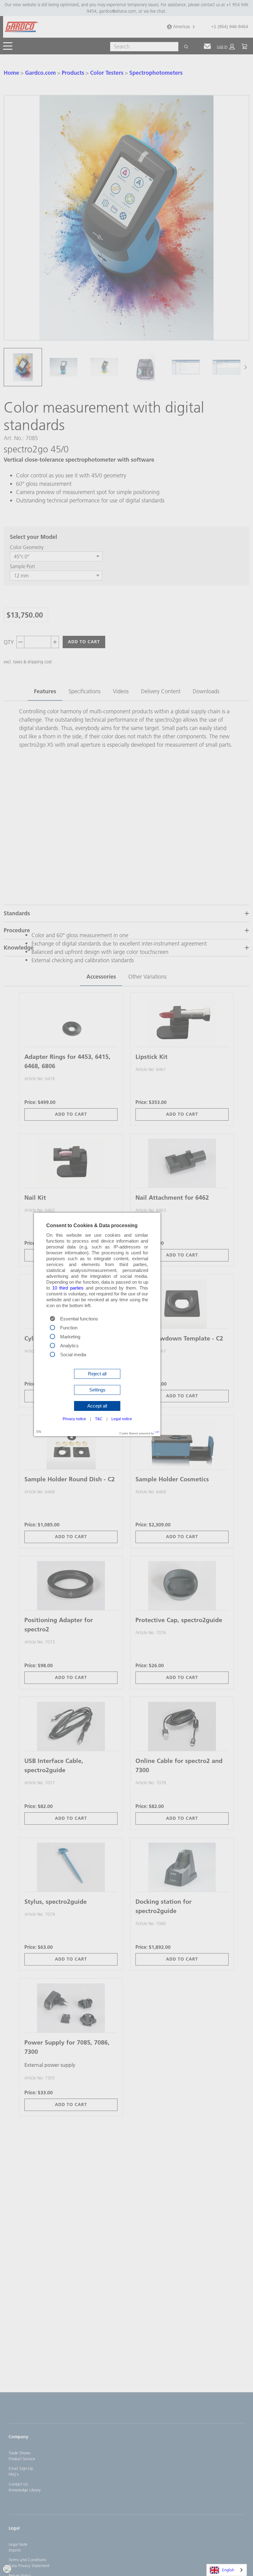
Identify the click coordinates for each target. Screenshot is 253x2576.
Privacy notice (74, 1419)
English (228, 2570)
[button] (97, 1374)
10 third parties (68, 1288)
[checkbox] (52, 1327)
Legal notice (122, 1419)
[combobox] (227, 2570)
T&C (99, 1419)
